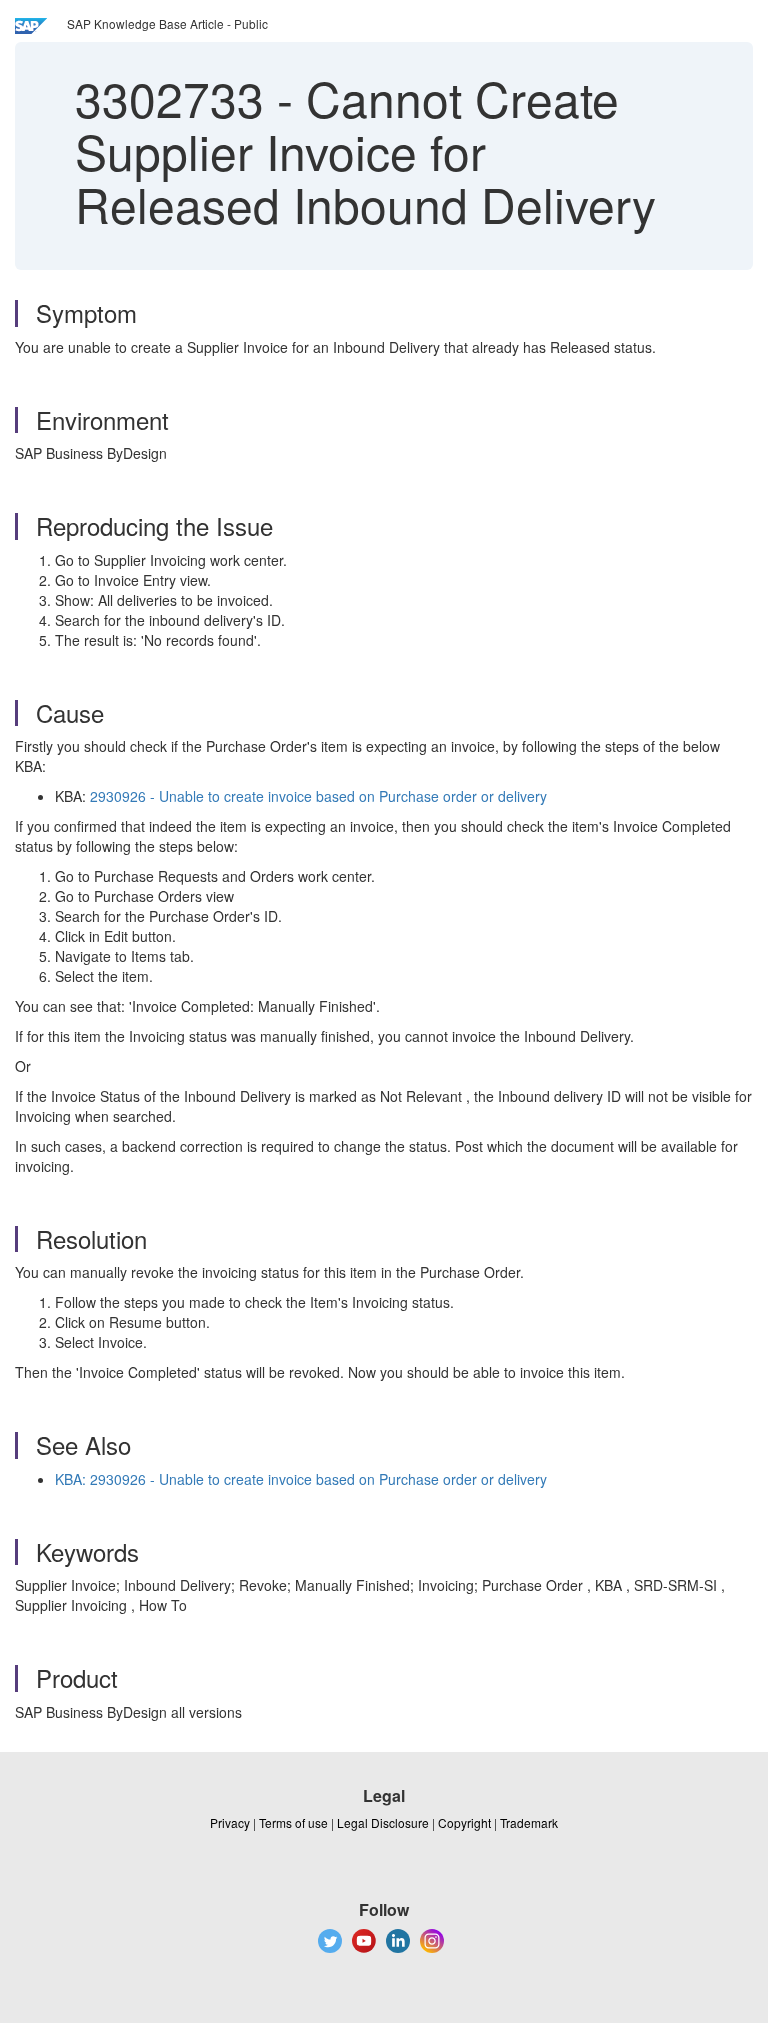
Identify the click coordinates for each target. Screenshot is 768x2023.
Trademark (529, 1822)
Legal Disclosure (383, 1822)
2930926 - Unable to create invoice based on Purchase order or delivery (318, 796)
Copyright (464, 1822)
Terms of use (293, 1822)
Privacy (230, 1822)
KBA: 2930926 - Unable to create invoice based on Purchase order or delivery (301, 1479)
